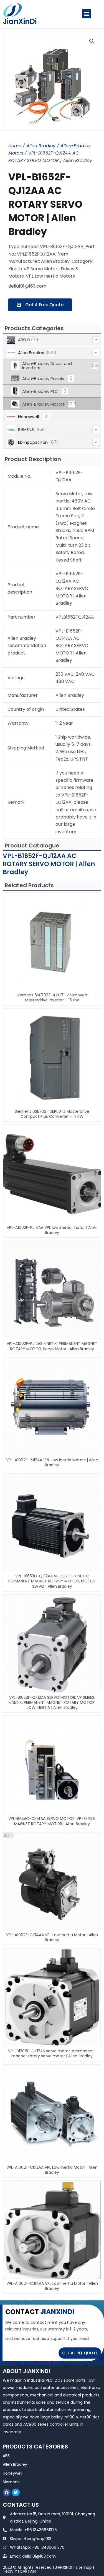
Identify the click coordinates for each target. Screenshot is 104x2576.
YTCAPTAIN (25, 2571)
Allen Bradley (41, 146)
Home (15, 146)
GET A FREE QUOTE (80, 2353)
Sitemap (84, 2567)
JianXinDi (20, 21)
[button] (86, 14)
